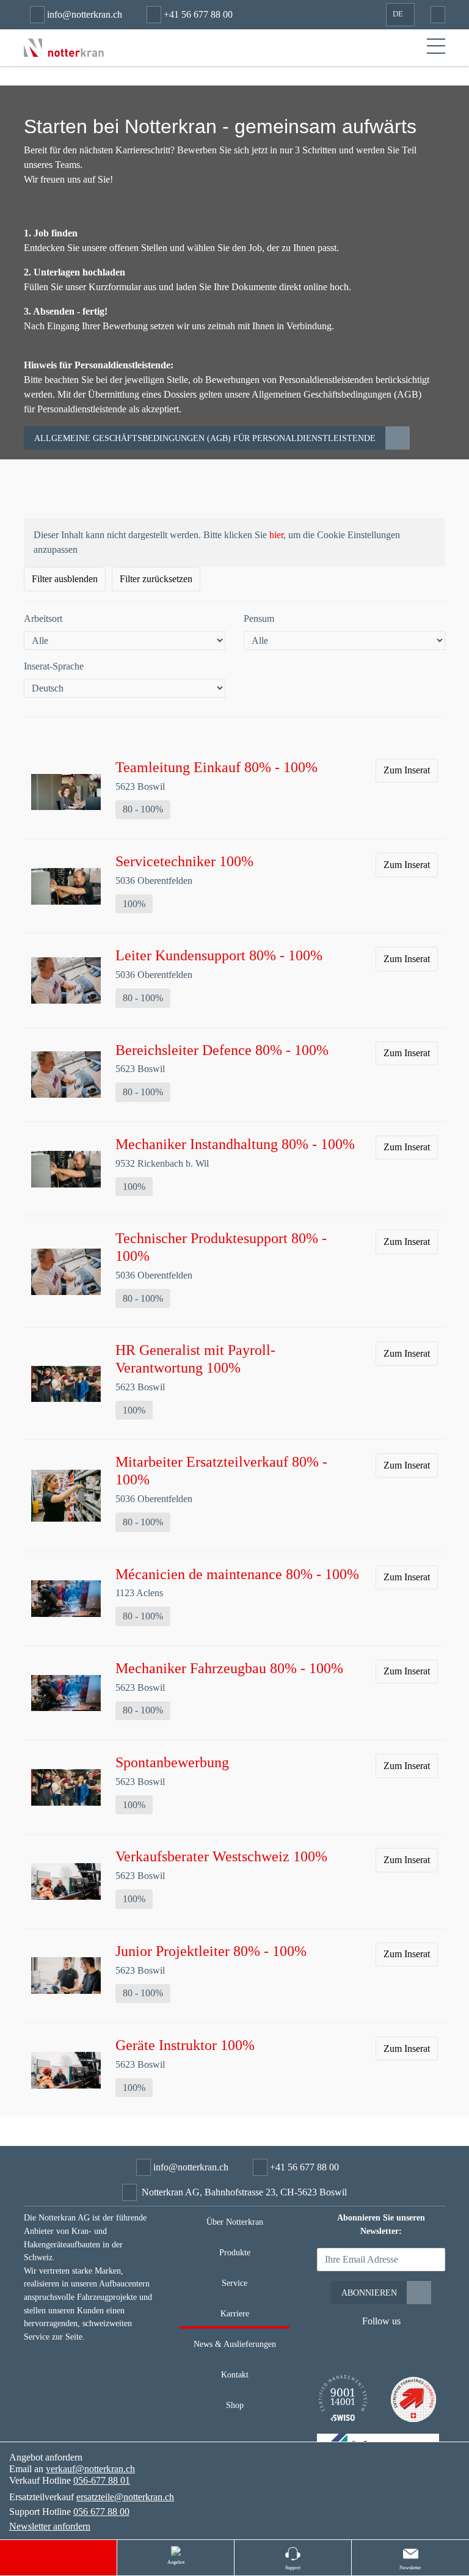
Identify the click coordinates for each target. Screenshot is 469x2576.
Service (234, 2283)
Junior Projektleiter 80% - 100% (211, 1951)
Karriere (235, 2313)
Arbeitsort (43, 618)
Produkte (235, 2252)
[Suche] (435, 15)
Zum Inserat (407, 770)
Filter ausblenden (65, 579)
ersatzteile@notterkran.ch (125, 2497)
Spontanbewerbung (172, 1762)
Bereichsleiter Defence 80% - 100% (222, 1050)
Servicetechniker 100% (184, 861)
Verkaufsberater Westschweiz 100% (221, 1856)
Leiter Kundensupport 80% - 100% (219, 955)
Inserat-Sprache (54, 666)
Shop (235, 2405)
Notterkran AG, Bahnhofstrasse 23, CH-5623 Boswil (244, 2192)
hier (276, 535)
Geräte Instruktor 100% (185, 2045)
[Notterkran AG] (64, 47)
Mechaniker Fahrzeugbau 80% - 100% (229, 1668)
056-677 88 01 (102, 2480)
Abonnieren (369, 2293)
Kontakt (235, 2374)
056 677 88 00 (101, 2512)
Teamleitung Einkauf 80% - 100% (216, 767)
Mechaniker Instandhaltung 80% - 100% (235, 1144)
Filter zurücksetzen (156, 579)
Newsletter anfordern (50, 2526)
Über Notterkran (235, 2222)
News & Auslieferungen (235, 2344)
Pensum (259, 618)
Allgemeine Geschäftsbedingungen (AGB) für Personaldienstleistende (205, 438)
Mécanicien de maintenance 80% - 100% (237, 1574)
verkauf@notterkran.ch (90, 2469)
